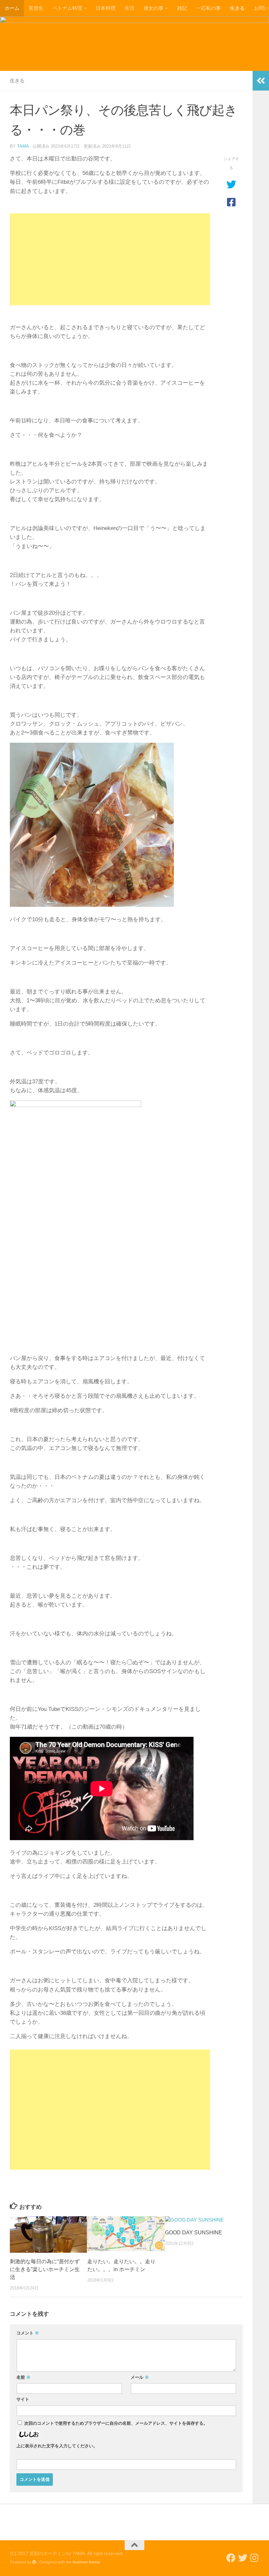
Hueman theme (86, 2562)
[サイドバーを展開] (261, 81)
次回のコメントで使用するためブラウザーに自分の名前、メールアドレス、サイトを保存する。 (116, 2423)
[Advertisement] (110, 259)
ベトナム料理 (67, 8)
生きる (237, 8)
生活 (130, 8)
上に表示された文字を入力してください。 (57, 2446)
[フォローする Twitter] (243, 2558)
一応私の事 (208, 8)
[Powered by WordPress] (34, 2562)
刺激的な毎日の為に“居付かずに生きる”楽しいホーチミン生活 (45, 2269)
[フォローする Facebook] (231, 2558)
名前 (23, 2377)
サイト (23, 2399)
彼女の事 (154, 8)
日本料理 (106, 8)
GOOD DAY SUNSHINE (194, 2233)
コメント (28, 2333)
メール (140, 2377)
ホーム (12, 8)
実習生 (36, 8)
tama (23, 146)
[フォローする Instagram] (255, 2558)
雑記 (182, 8)
